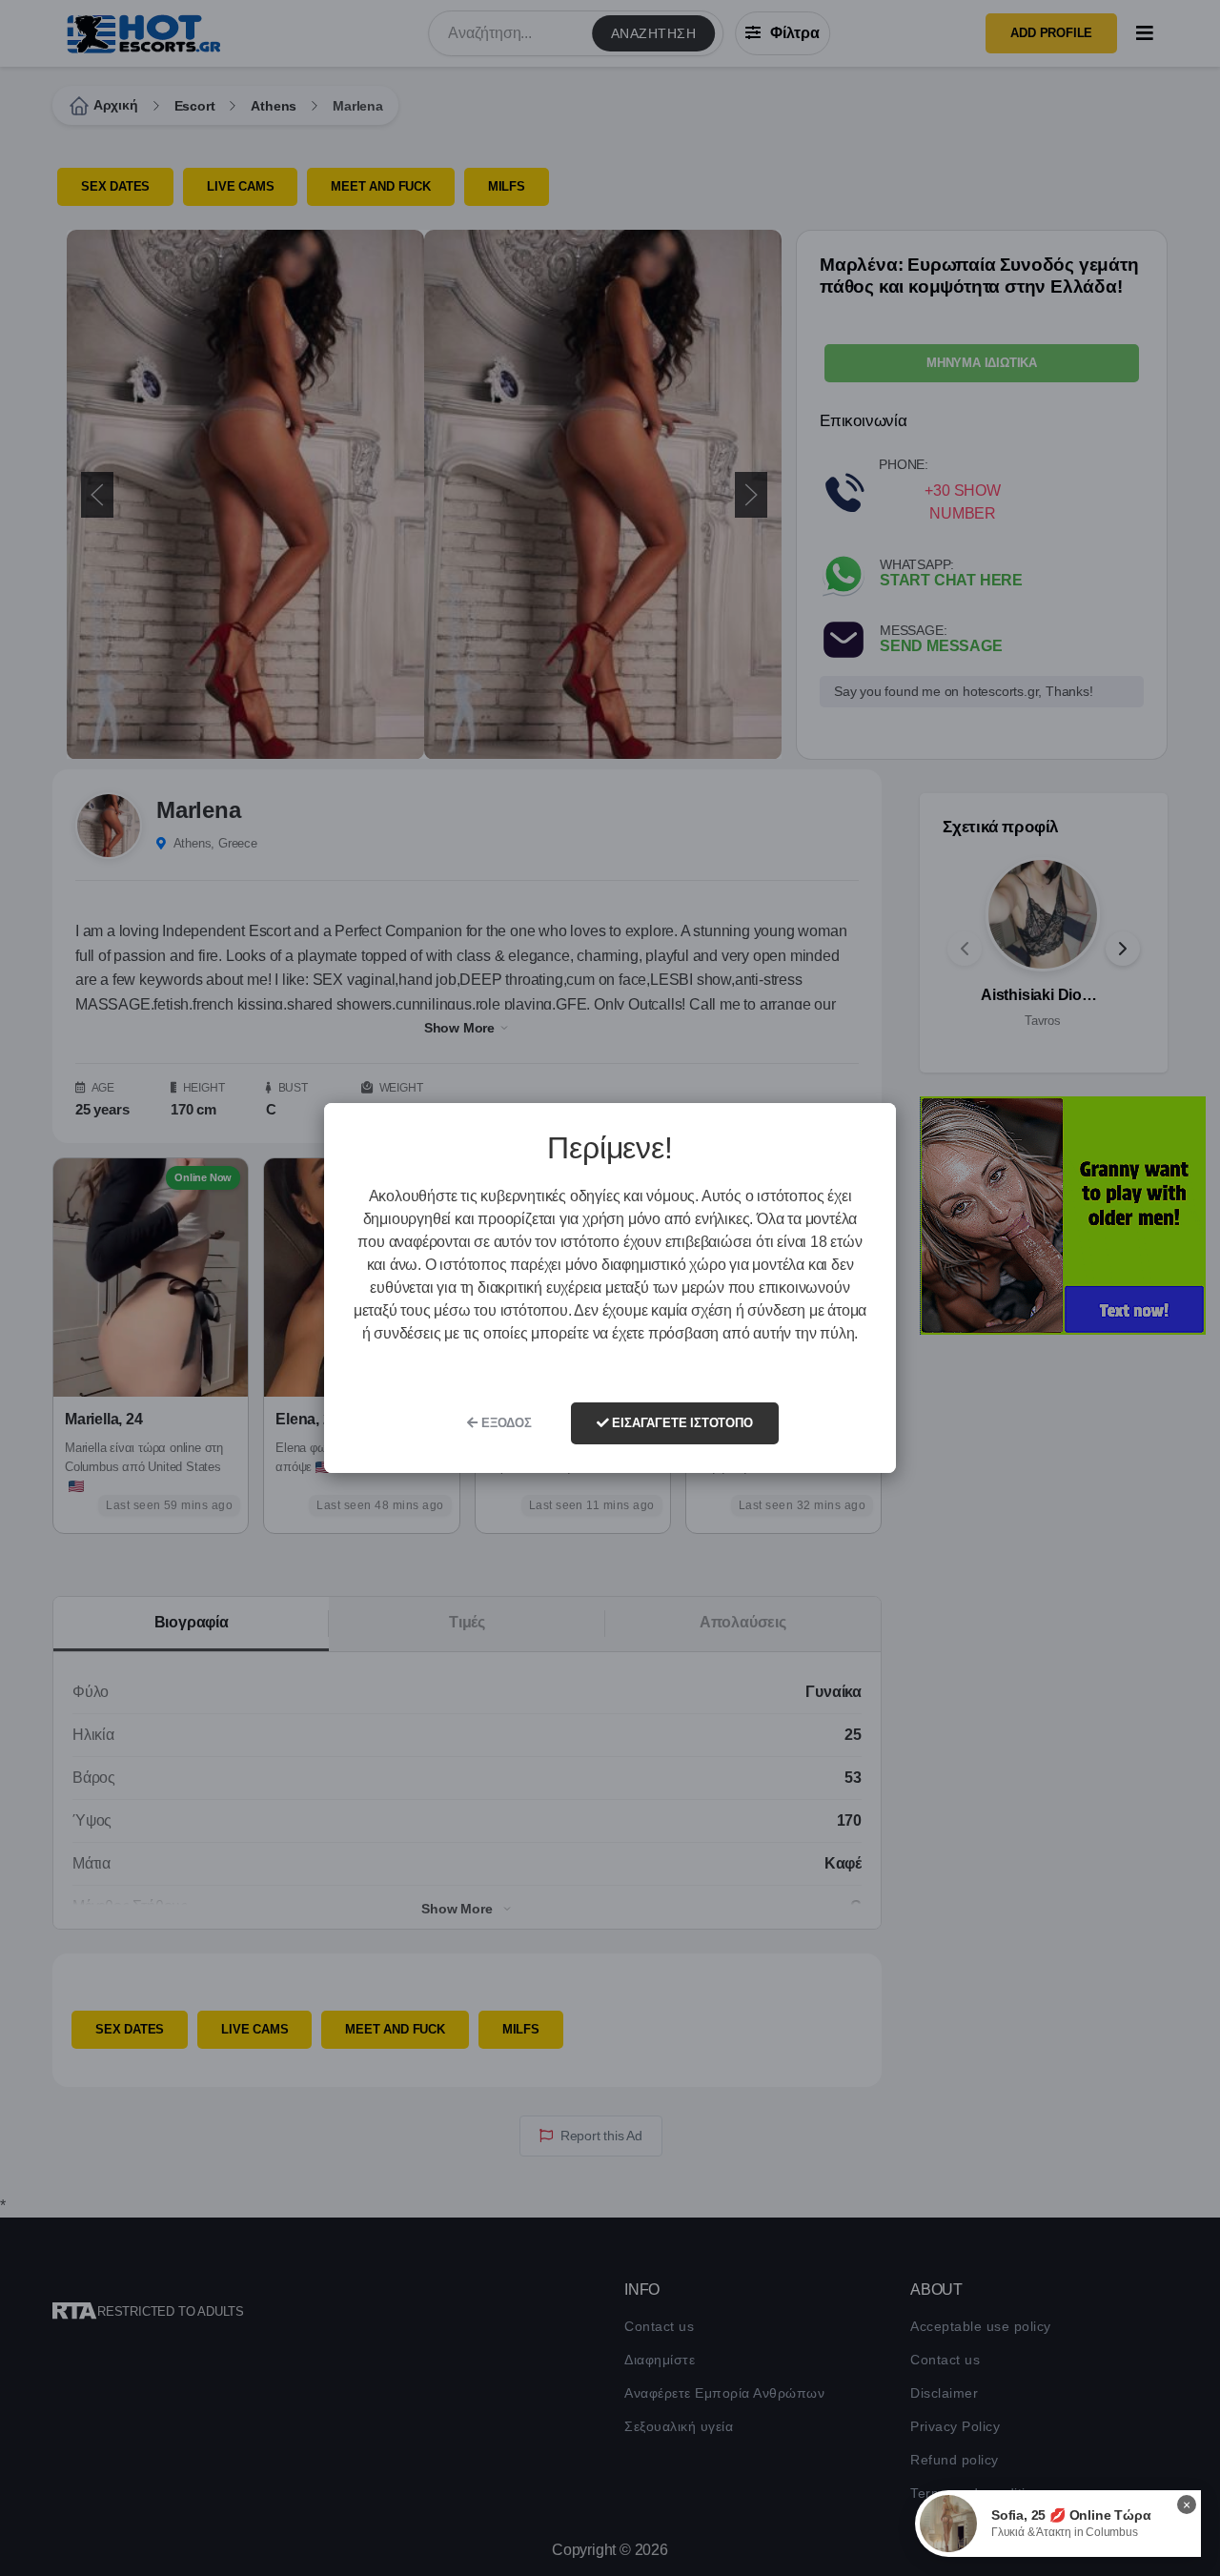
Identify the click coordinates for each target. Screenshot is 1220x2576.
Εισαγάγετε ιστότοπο (681, 1423)
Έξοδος (505, 1423)
